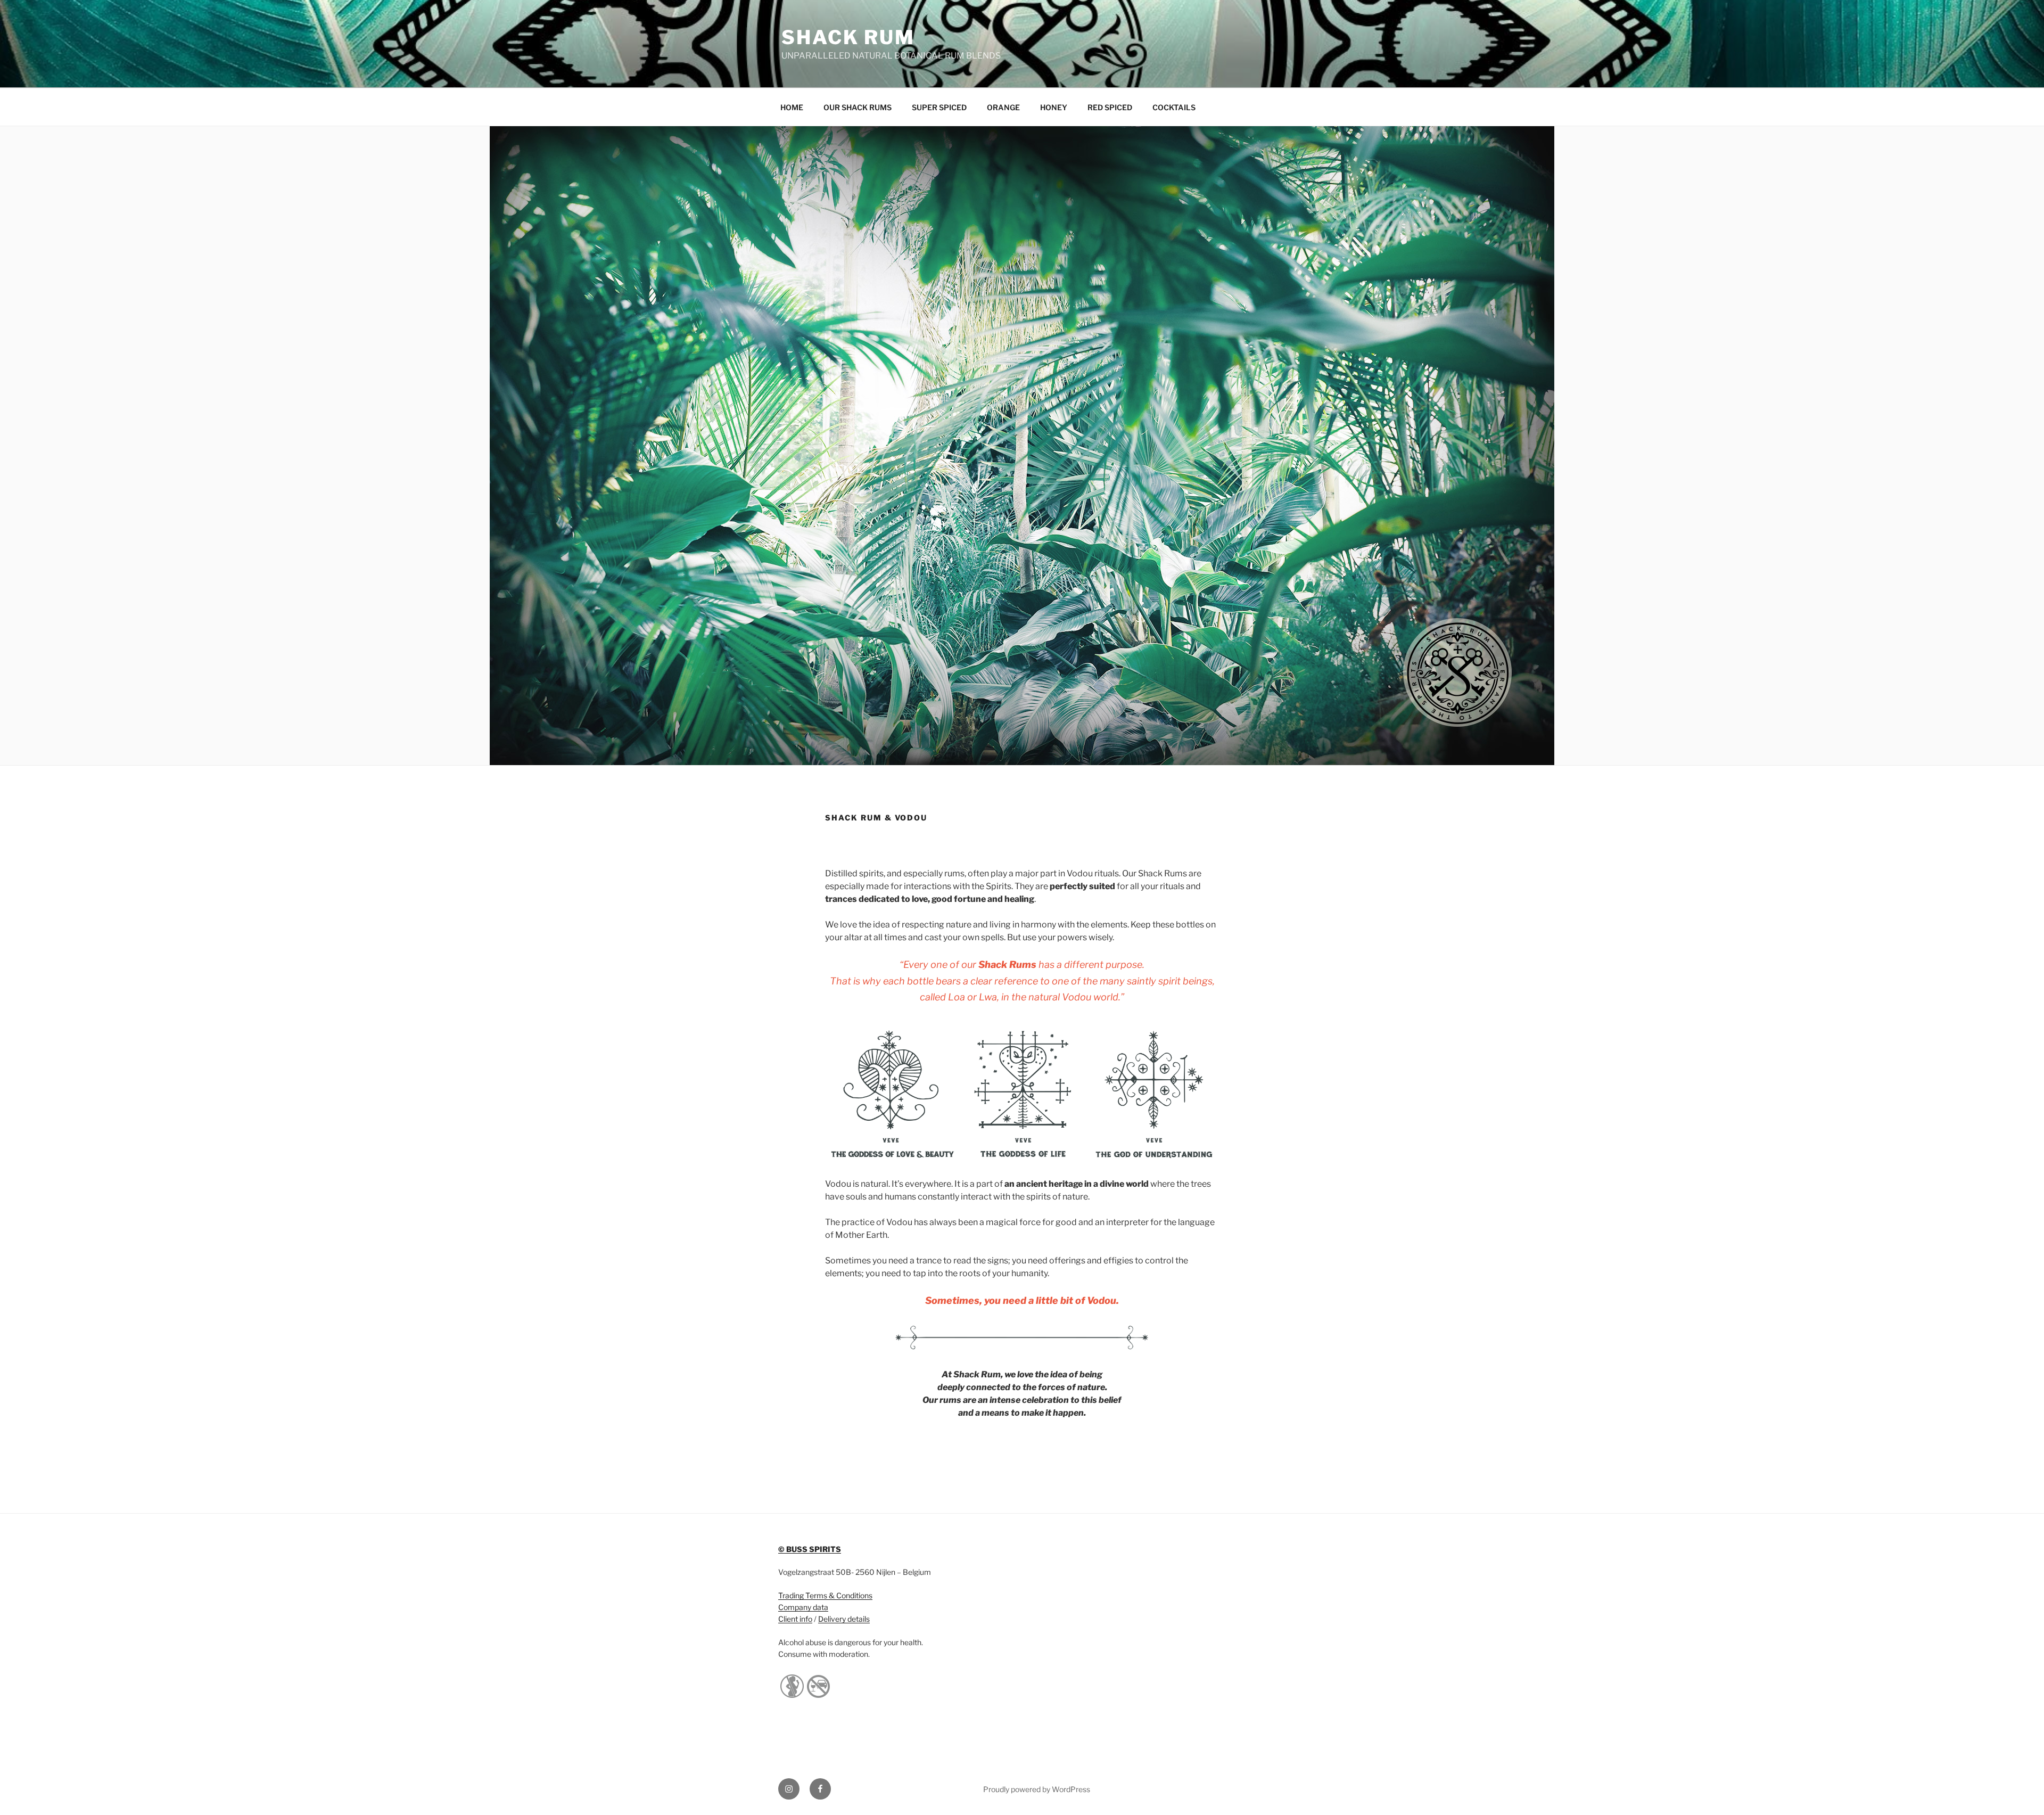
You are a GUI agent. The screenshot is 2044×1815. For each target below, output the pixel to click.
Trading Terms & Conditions (825, 1595)
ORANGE (1003, 107)
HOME (792, 107)
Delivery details (844, 1619)
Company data (803, 1607)
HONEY (1054, 107)
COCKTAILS (1174, 107)
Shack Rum (848, 37)
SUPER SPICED (939, 107)
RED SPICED (1110, 107)
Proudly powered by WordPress (1037, 1789)
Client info (795, 1619)
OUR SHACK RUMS (858, 107)
